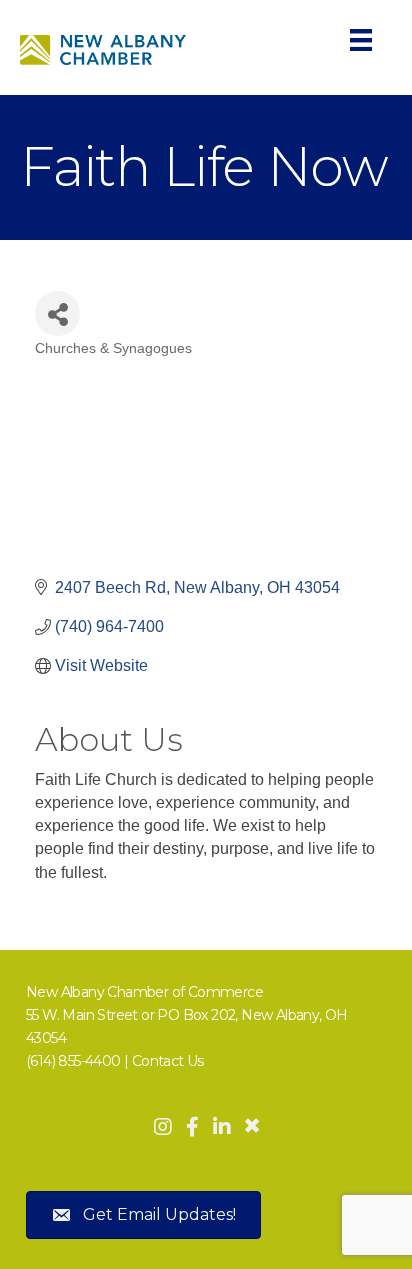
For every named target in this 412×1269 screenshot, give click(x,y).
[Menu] (361, 40)
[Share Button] (57, 313)
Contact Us (168, 1061)
